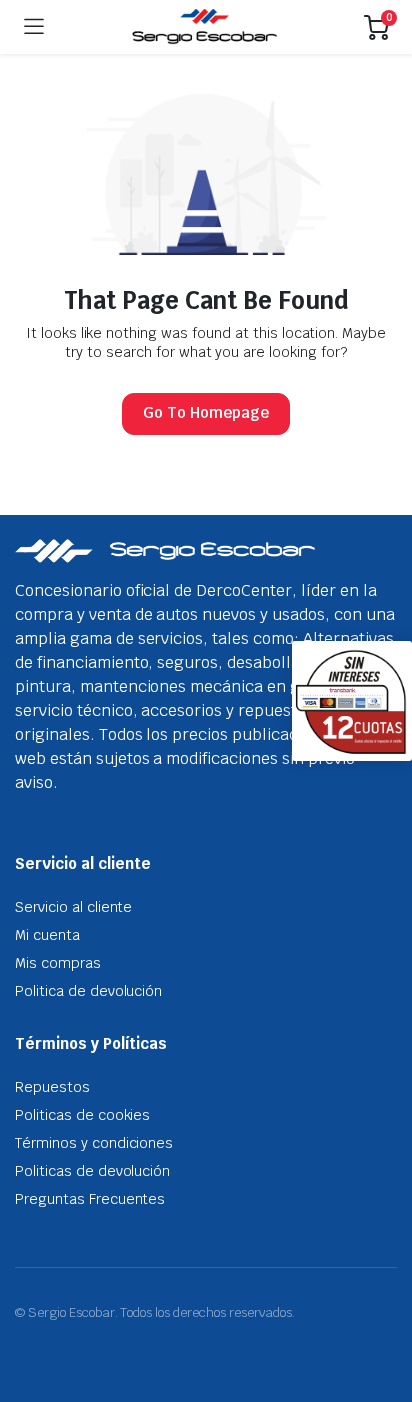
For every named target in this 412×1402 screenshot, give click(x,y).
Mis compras (58, 963)
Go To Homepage (206, 412)
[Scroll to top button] (380, 1312)
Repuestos (52, 1087)
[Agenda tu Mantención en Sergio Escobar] (204, 27)
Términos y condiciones (94, 1143)
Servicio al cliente (73, 907)
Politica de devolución (88, 991)
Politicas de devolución (92, 1171)
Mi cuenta (47, 935)
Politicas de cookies (82, 1115)
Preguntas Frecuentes (90, 1199)
